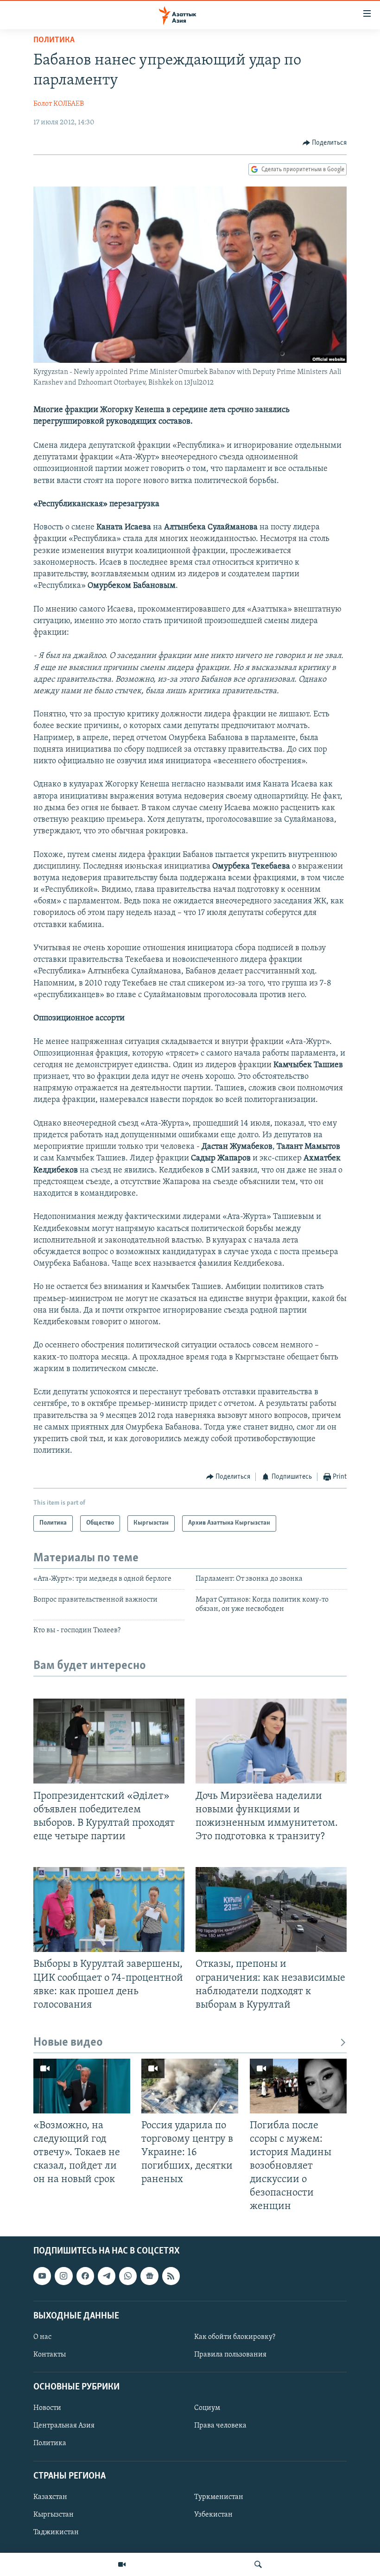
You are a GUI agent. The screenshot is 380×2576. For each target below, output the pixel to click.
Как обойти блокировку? (235, 2337)
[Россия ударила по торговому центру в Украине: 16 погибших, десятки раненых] (190, 2086)
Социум (207, 2409)
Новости (47, 2409)
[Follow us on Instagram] (63, 2276)
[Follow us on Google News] (149, 2276)
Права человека (220, 2426)
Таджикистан (56, 2532)
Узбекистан (213, 2515)
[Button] (325, 143)
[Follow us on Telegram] (107, 2276)
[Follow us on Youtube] (42, 2276)
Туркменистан (219, 2497)
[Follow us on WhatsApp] (128, 2276)
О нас (42, 2337)
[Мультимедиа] (122, 2564)
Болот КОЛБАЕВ (59, 104)
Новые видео (68, 2043)
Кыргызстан (54, 2515)
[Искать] (258, 2564)
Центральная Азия (64, 2426)
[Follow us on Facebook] (85, 2276)
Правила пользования (230, 2355)
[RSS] (171, 2276)
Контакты (50, 2355)
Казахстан (50, 2497)
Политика (54, 40)
